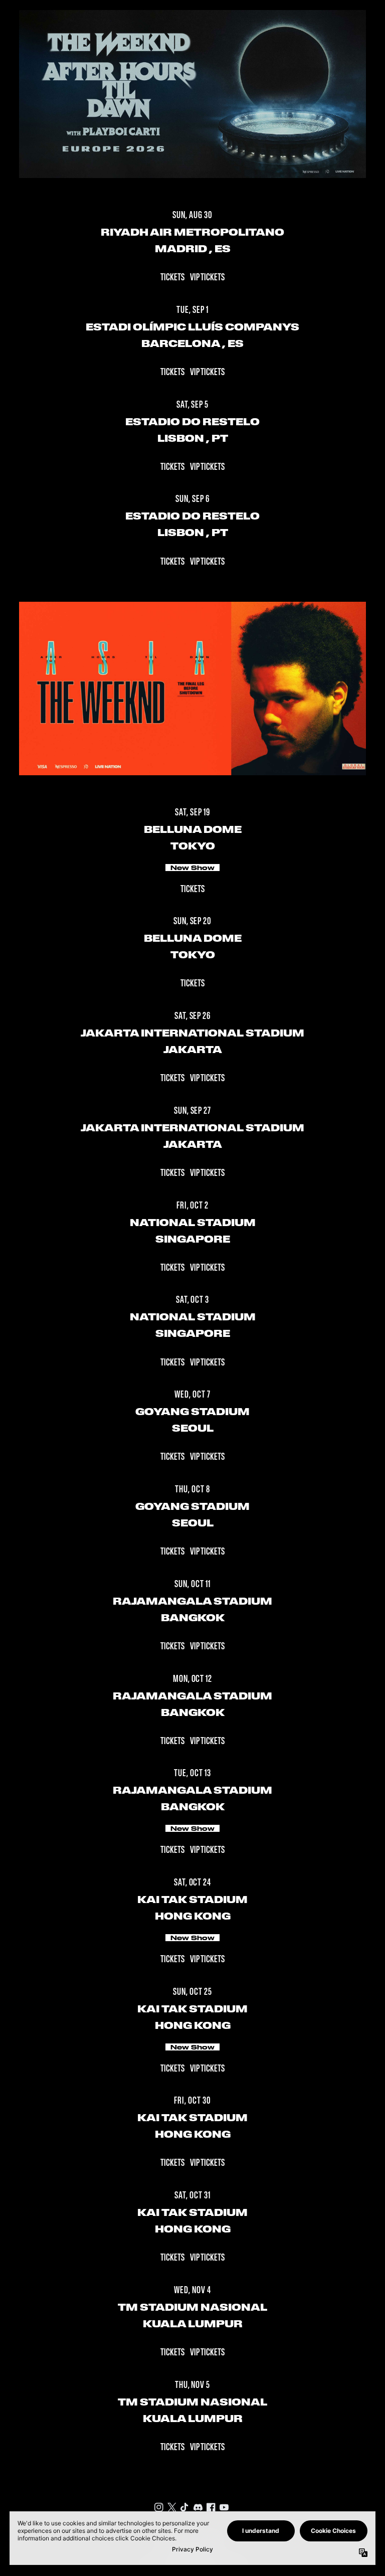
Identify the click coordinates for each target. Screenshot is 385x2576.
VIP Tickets (207, 278)
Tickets (173, 278)
